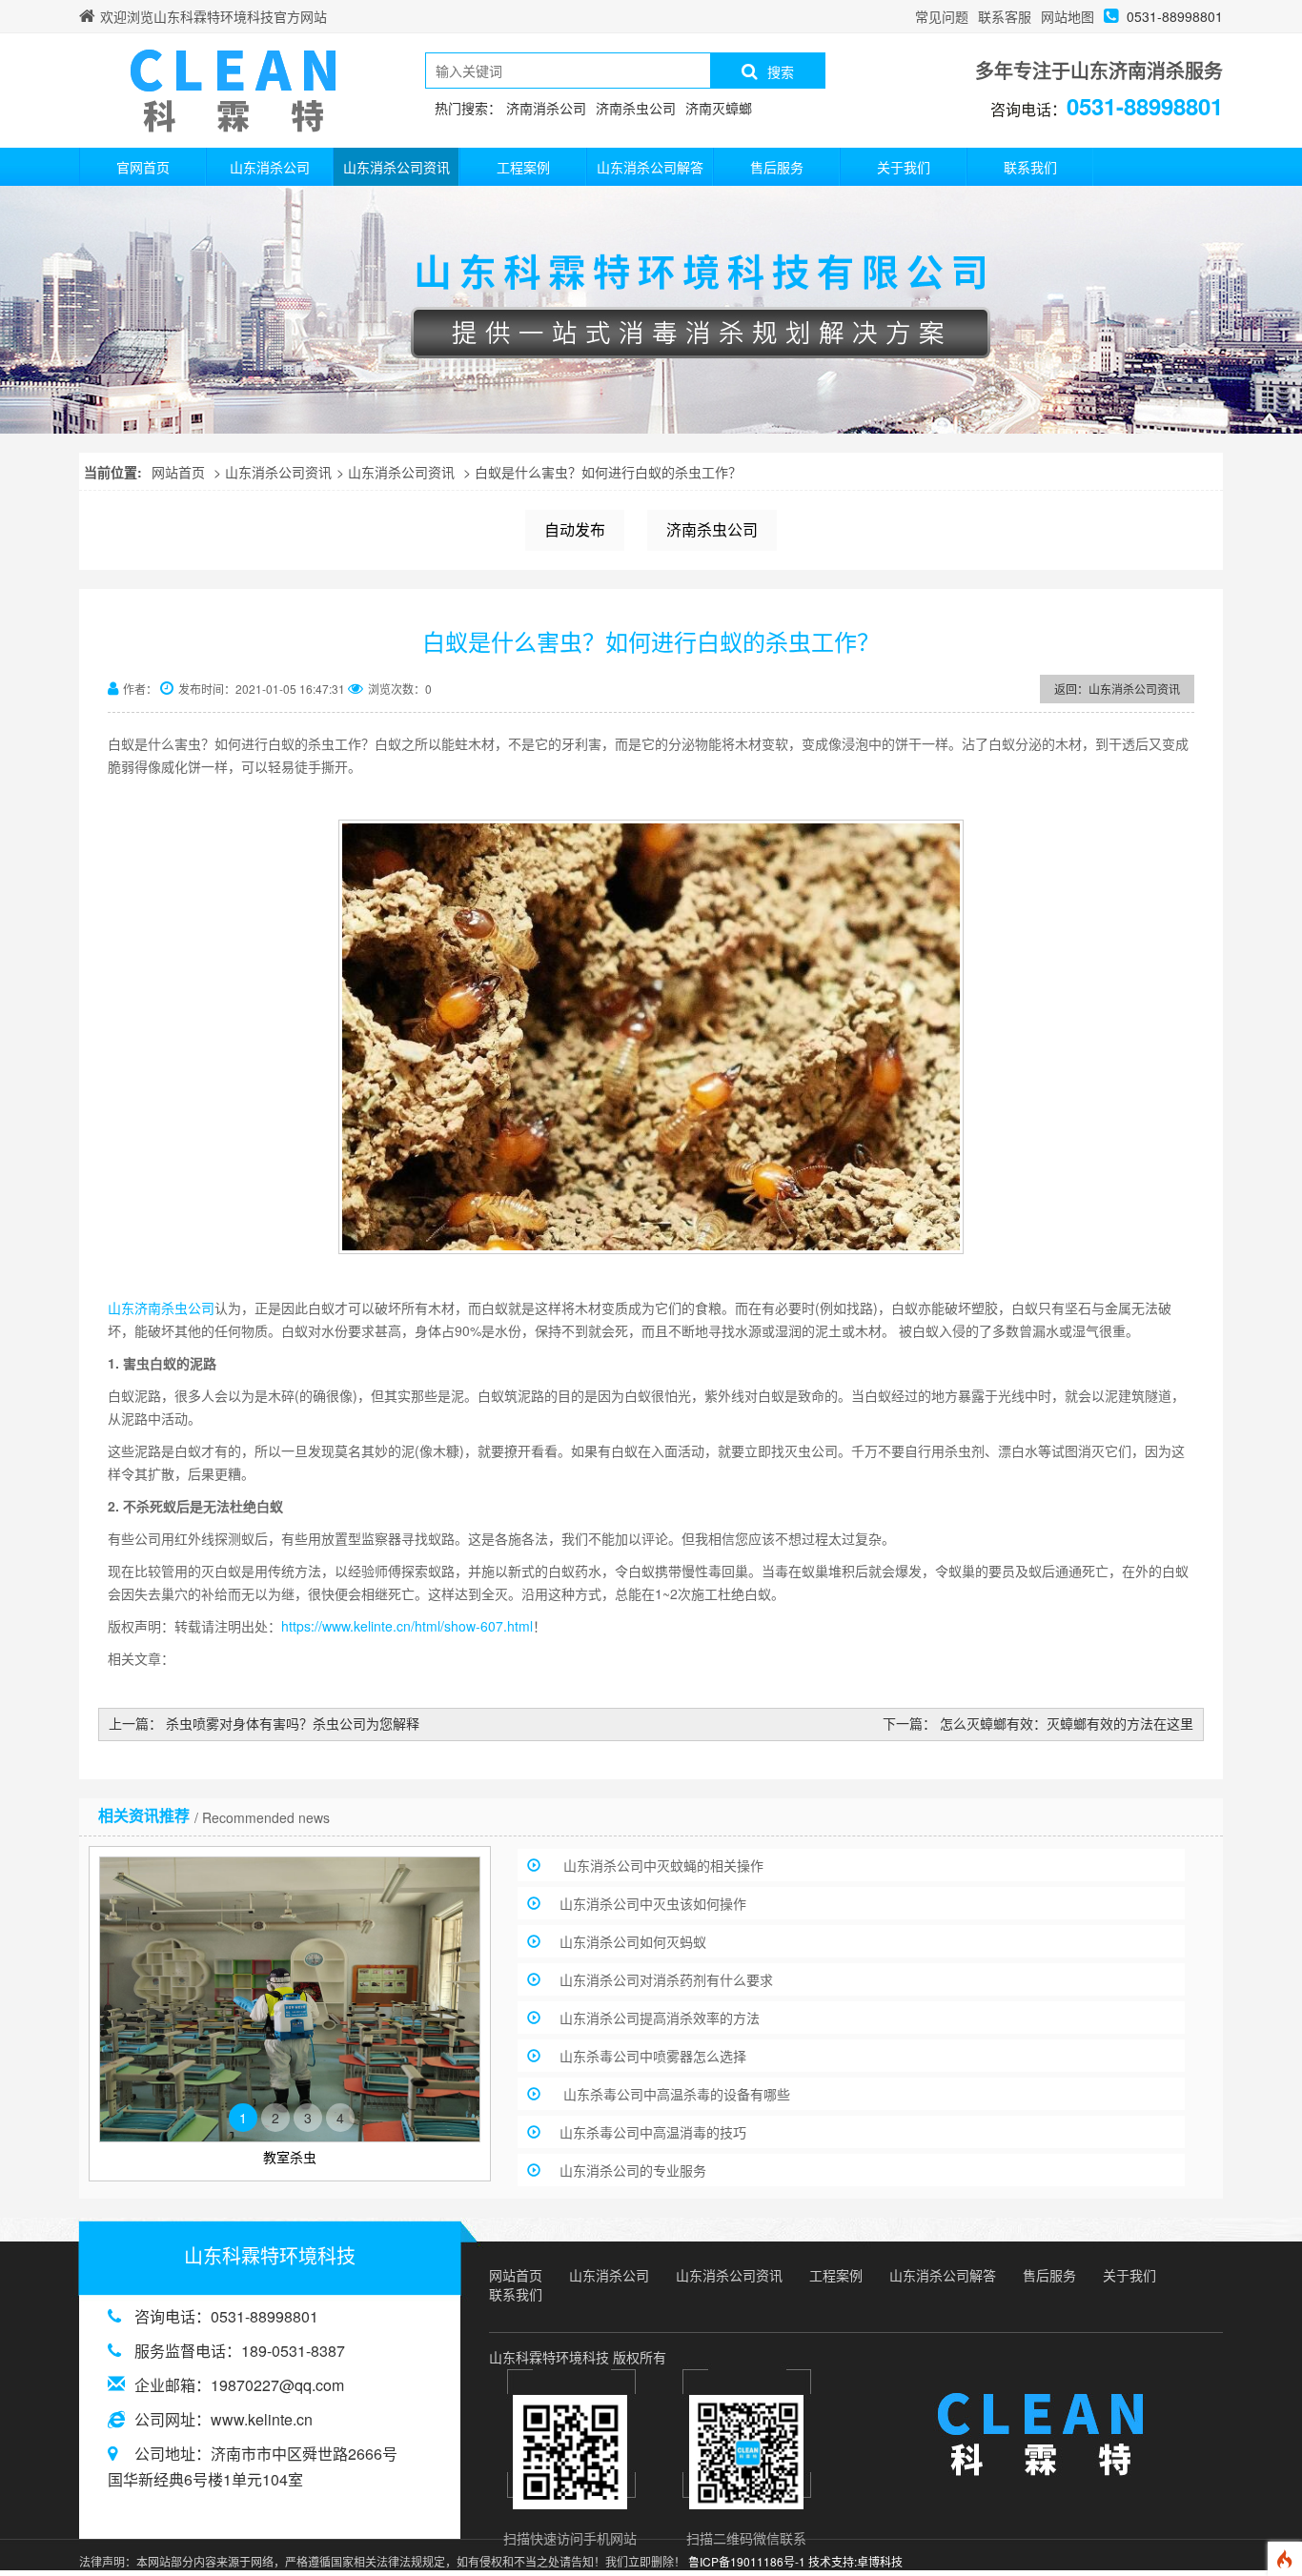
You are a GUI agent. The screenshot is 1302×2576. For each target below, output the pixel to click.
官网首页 (143, 167)
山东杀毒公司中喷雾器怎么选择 (653, 2056)
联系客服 (1005, 16)
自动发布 (575, 529)
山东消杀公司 (270, 167)
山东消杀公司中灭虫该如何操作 (653, 1903)
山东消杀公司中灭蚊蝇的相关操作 (661, 1865)
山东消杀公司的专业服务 (633, 2170)
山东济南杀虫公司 (161, 1308)
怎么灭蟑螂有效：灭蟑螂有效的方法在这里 (1067, 1723)
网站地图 (1068, 16)
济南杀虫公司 (712, 529)
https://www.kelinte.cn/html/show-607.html (407, 1626)
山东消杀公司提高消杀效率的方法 (660, 2018)
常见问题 (942, 16)
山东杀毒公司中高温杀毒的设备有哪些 (675, 2094)
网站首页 (178, 472)
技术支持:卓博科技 (855, 2561)
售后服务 (777, 167)
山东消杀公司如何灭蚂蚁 (633, 1941)
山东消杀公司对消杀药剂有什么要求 (666, 1979)
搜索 (781, 71)
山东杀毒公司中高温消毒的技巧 (653, 2132)
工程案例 (523, 167)
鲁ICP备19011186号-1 (747, 2561)
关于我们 (904, 167)
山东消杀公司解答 (650, 167)
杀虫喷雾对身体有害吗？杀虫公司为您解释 (293, 1723)
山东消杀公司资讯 (397, 167)
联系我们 (1030, 167)
